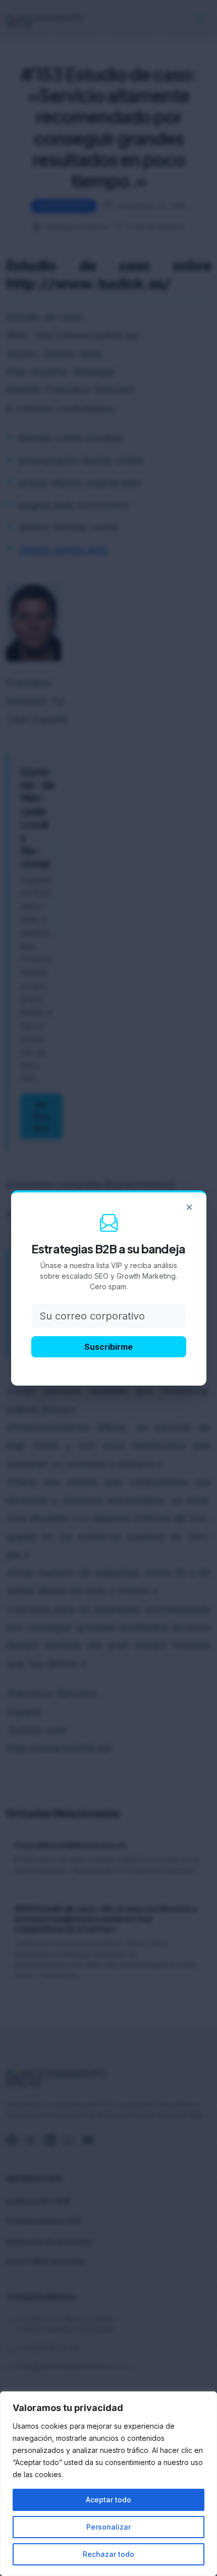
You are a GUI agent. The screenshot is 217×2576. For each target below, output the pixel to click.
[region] (108, 2484)
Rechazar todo (108, 2554)
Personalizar (108, 2527)
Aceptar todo (108, 2500)
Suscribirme (108, 1347)
